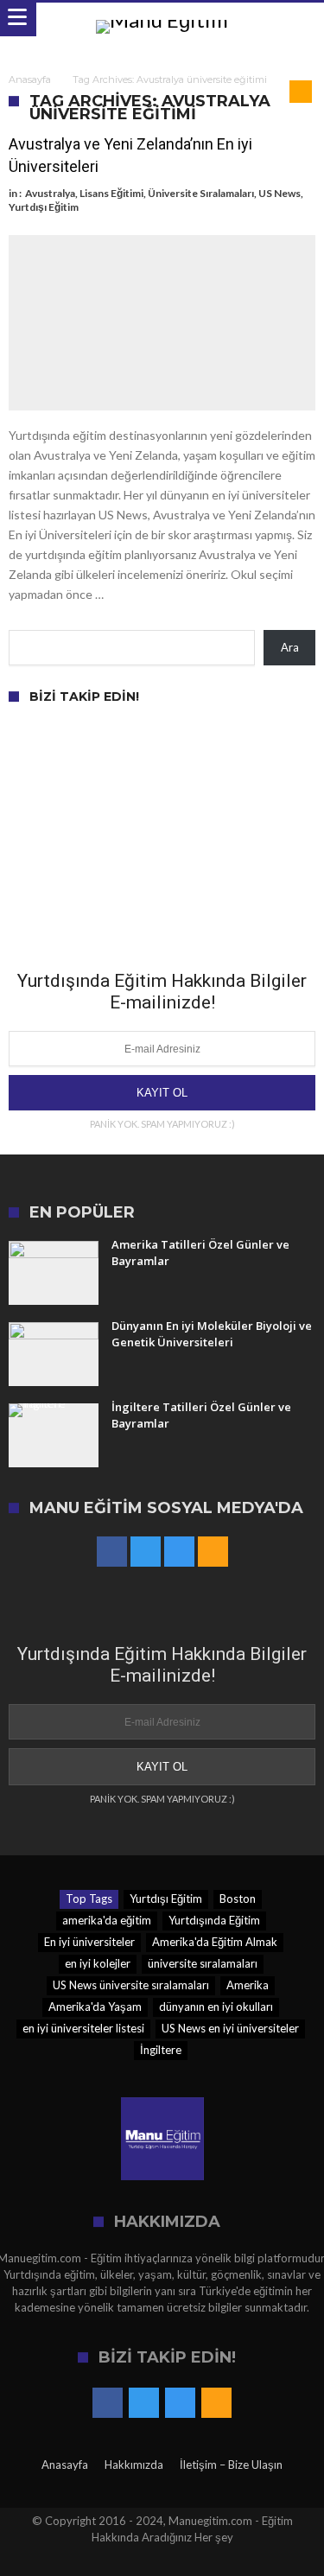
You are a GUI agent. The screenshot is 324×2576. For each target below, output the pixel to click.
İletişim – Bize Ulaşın (231, 2465)
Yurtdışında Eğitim (214, 1920)
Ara (290, 647)
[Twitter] (146, 1552)
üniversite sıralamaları (203, 1963)
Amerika (248, 1985)
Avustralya (50, 193)
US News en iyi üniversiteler (230, 2028)
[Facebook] (112, 1552)
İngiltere (161, 2050)
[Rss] (213, 1552)
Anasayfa (30, 80)
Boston (238, 1899)
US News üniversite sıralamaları (131, 1985)
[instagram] (179, 1552)
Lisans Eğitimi (111, 193)
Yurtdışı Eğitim (44, 207)
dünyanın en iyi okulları (216, 2007)
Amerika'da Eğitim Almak (215, 1942)
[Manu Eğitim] (162, 19)
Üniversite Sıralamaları (201, 193)
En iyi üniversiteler (89, 1942)
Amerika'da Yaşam (95, 2007)
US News (280, 193)
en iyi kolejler (98, 1963)
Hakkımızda (134, 2465)
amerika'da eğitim (107, 1920)
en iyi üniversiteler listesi (83, 2028)
